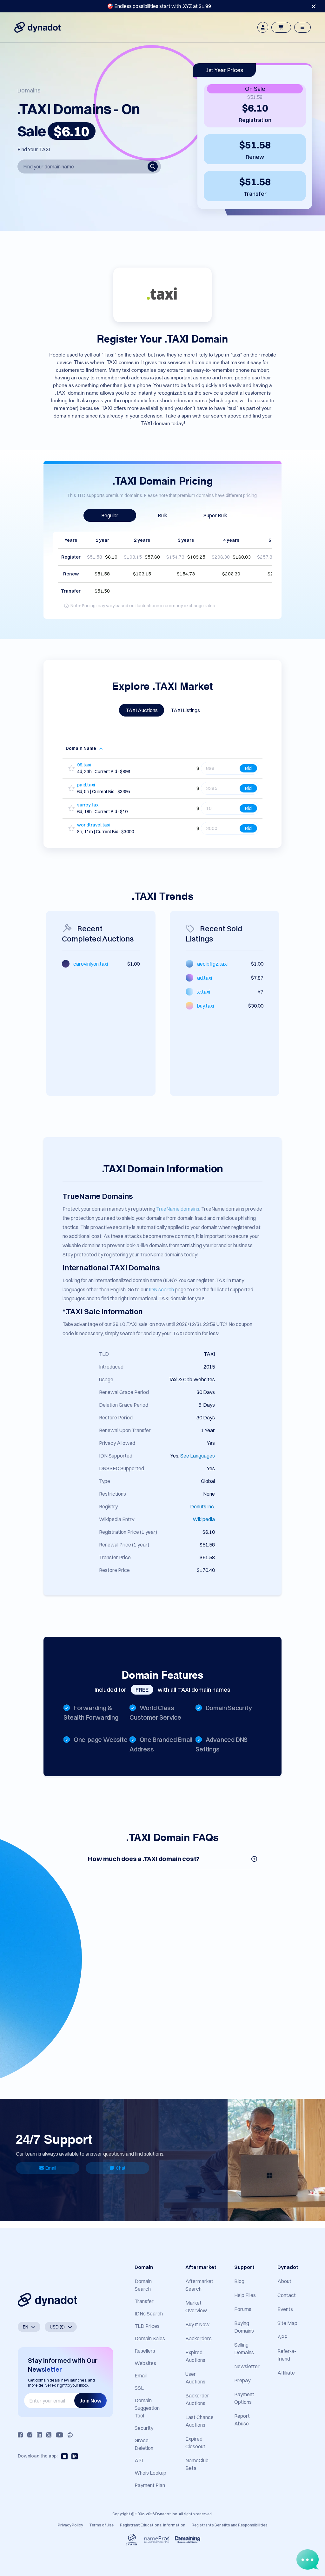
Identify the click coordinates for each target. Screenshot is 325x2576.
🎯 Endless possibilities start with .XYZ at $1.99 (159, 6)
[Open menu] (302, 27)
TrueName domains (178, 1209)
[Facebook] (20, 2435)
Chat (121, 2168)
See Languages (198, 1456)
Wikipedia (204, 1519)
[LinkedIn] (39, 2435)
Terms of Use (101, 2525)
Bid (248, 768)
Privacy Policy (70, 2525)
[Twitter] (49, 2435)
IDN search (161, 1289)
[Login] (263, 27)
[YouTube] (60, 2435)
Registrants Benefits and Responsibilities (230, 2525)
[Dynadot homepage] (37, 27)
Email (51, 2168)
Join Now (90, 2401)
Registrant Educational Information (153, 2525)
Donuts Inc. (202, 1506)
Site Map (287, 2323)
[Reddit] (70, 2435)
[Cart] (281, 27)
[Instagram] (30, 2435)
